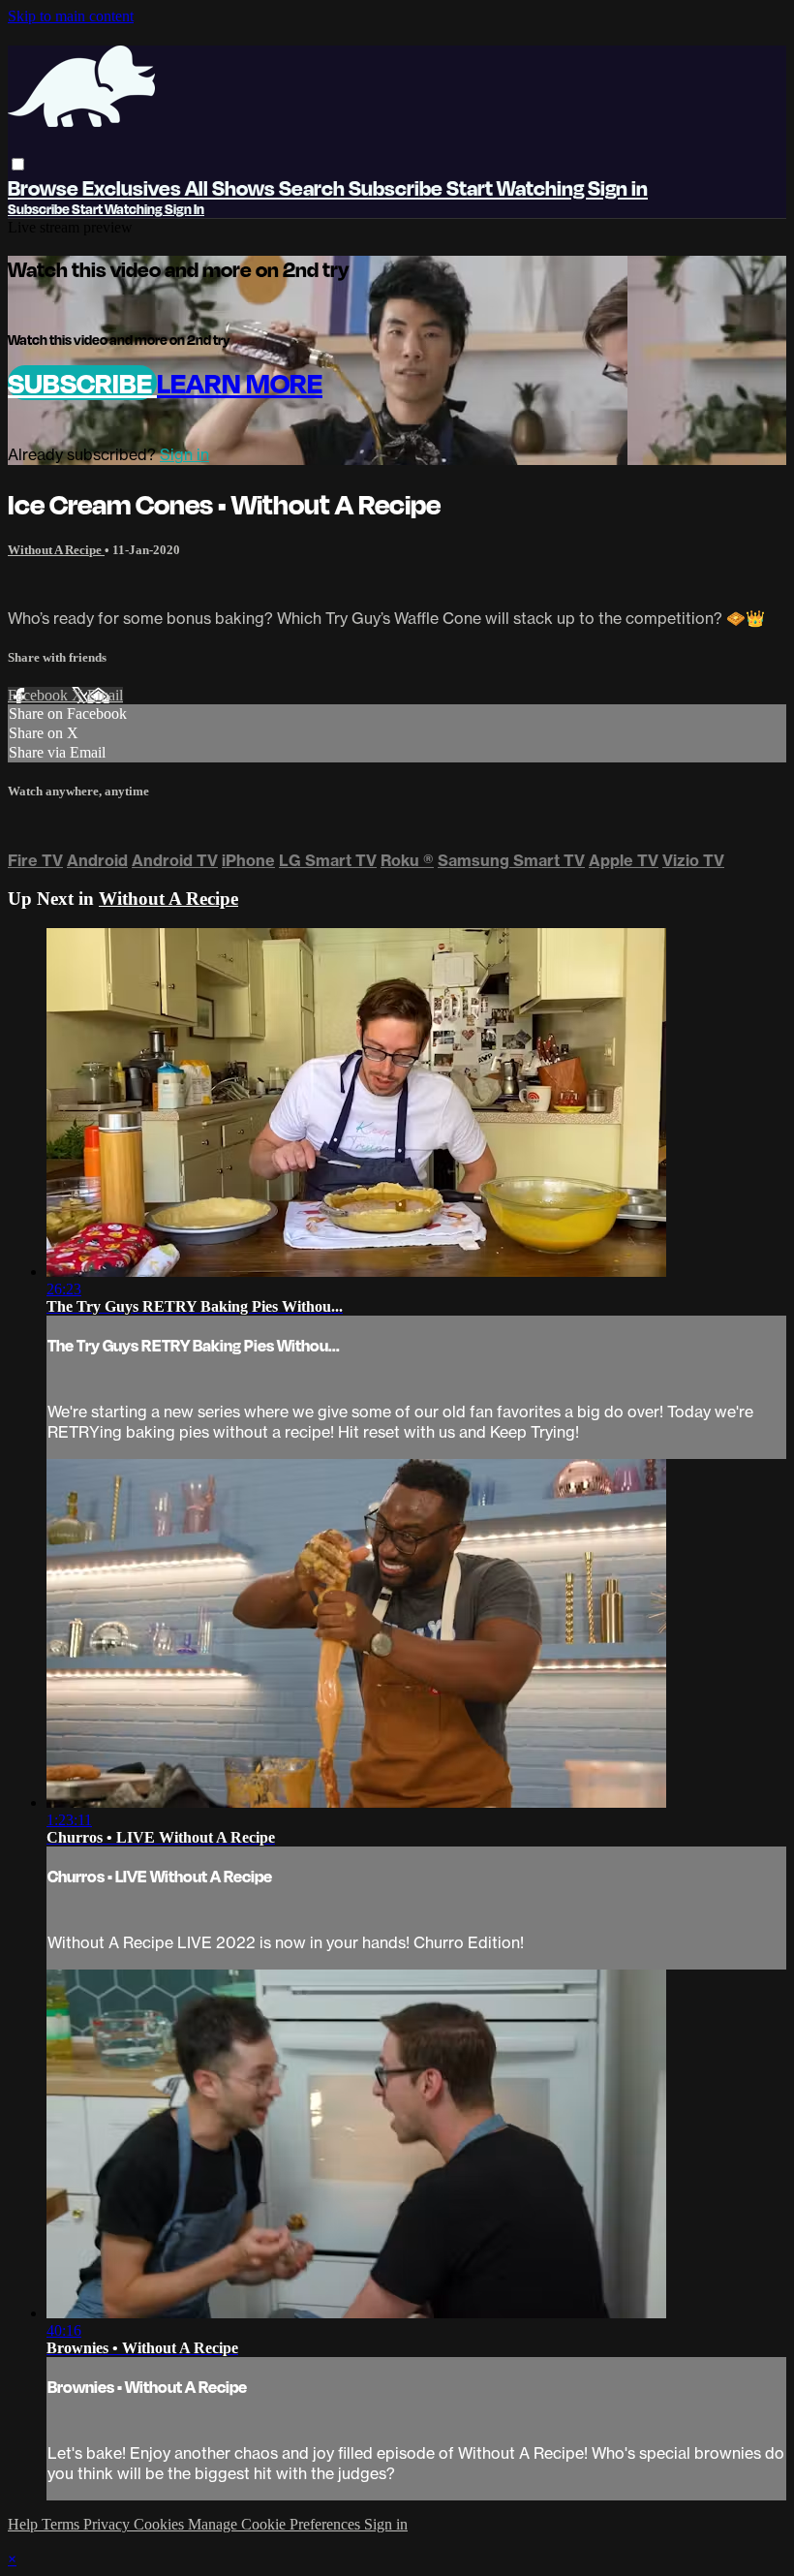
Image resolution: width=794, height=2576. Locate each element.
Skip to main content (71, 16)
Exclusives (134, 187)
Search (314, 187)
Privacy (108, 2524)
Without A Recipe (56, 550)
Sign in (618, 187)
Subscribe (82, 383)
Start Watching (517, 187)
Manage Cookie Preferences (276, 2524)
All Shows (232, 187)
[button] (18, 164)
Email (105, 695)
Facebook (40, 695)
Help (25, 2524)
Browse (45, 187)
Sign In (184, 209)
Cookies (161, 2524)
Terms (62, 2524)
